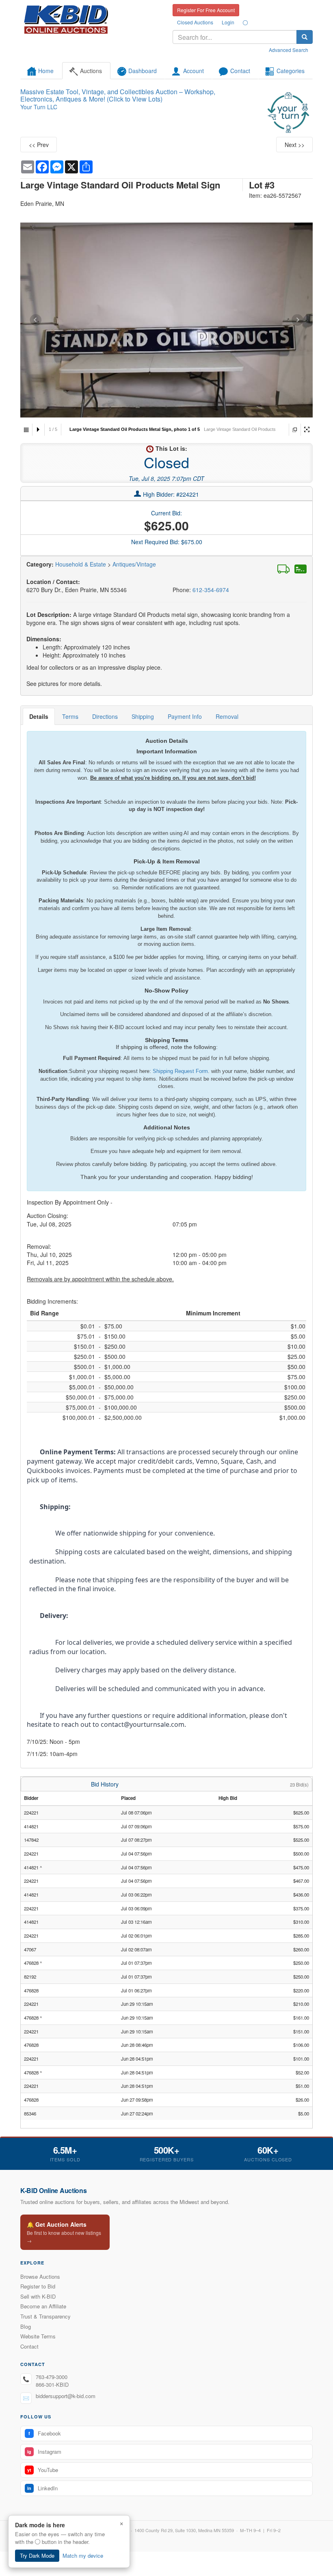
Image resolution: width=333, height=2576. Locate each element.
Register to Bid (38, 2286)
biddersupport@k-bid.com (66, 2396)
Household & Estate (81, 564)
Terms (70, 716)
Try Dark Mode (37, 2555)
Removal (227, 716)
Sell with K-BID (38, 2296)
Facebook (45, 2433)
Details (39, 716)
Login (228, 22)
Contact (29, 2346)
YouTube (43, 2470)
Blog (26, 2326)
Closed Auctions (195, 22)
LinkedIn (42, 2488)
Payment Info (185, 716)
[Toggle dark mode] (245, 22)
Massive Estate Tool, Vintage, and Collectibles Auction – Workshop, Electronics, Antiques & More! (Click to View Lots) (118, 95)
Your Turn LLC (39, 107)
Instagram (44, 2452)
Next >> (295, 145)
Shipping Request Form (180, 1071)
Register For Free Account (206, 10)
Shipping (143, 716)
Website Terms (38, 2336)
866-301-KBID (52, 2385)
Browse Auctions (40, 2276)
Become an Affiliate (43, 2306)
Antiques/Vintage (134, 564)
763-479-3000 (52, 2377)
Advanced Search (289, 50)
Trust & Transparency (45, 2316)
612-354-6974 (211, 590)
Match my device (83, 2555)
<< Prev (39, 145)
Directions (105, 716)
